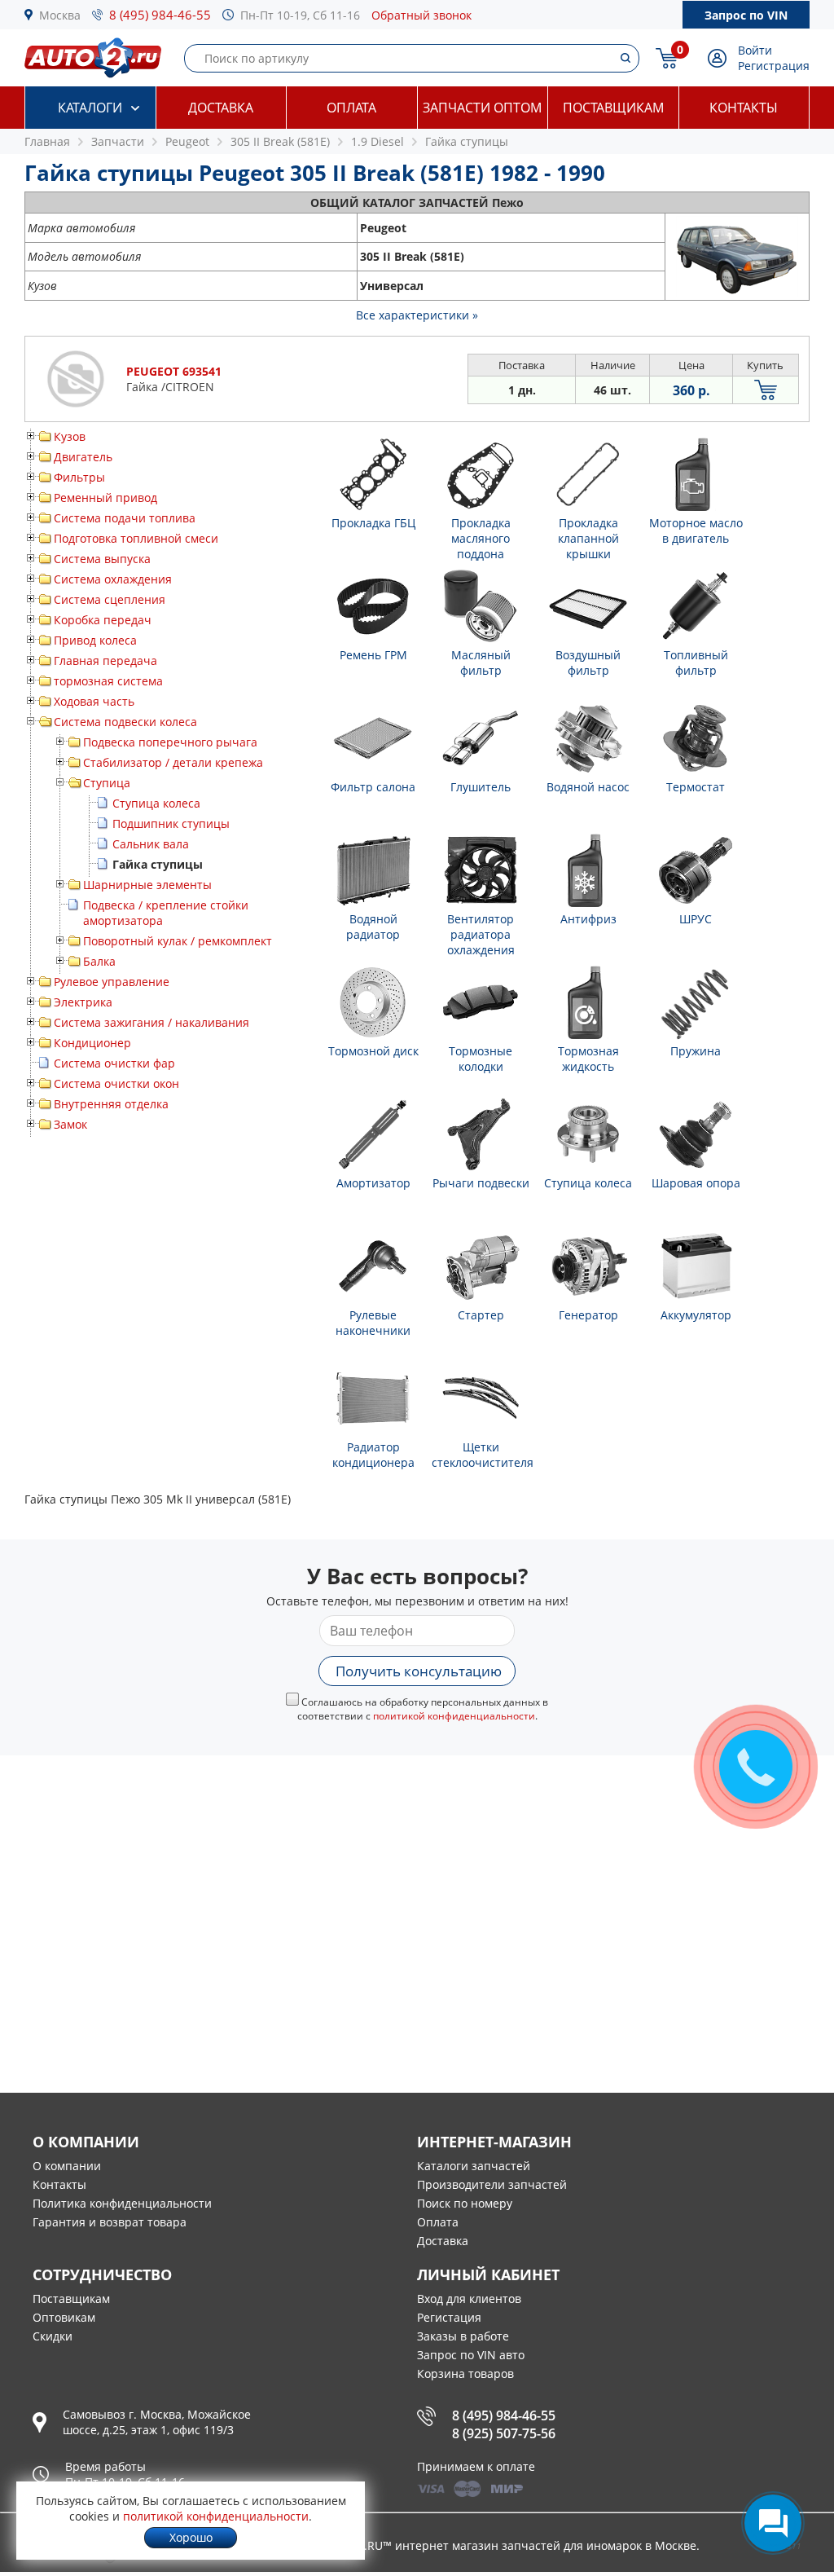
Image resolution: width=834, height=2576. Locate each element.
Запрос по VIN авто (471, 2355)
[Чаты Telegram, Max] (773, 2523)
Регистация (449, 2317)
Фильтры (79, 477)
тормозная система (108, 681)
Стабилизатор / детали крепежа (173, 762)
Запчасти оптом (482, 108)
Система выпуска (102, 559)
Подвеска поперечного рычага (170, 742)
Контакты (744, 108)
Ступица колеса (156, 803)
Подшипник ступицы (171, 823)
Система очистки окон (116, 1083)
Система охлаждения (113, 579)
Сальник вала (151, 844)
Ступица (107, 783)
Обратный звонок (421, 15)
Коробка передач (103, 620)
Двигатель (83, 457)
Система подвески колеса (125, 722)
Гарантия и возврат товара (110, 2222)
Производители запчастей (492, 2184)
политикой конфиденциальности (454, 1716)
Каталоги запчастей (474, 2166)
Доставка (221, 108)
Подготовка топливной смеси (136, 538)
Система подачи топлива (125, 518)
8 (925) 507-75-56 (504, 2433)
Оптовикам (64, 2317)
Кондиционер (92, 1043)
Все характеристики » (417, 315)
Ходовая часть (94, 701)
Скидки (53, 2336)
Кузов (70, 436)
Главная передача (105, 661)
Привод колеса (95, 640)
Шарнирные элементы (147, 885)
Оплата (351, 108)
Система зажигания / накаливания (151, 1022)
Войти (755, 50)
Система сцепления (110, 599)
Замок (70, 1124)
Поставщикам (613, 108)
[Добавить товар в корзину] (766, 390)
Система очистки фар (114, 1063)
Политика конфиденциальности (122, 2203)
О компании (67, 2166)
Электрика (83, 1002)
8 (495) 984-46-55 (160, 15)
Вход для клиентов (469, 2299)
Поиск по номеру (465, 2203)
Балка (99, 961)
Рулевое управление (112, 982)
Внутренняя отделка (111, 1104)
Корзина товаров (465, 2373)
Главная (47, 141)
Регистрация (774, 66)
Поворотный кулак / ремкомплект (178, 941)
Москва (60, 15)
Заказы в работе (463, 2336)
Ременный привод (105, 498)
